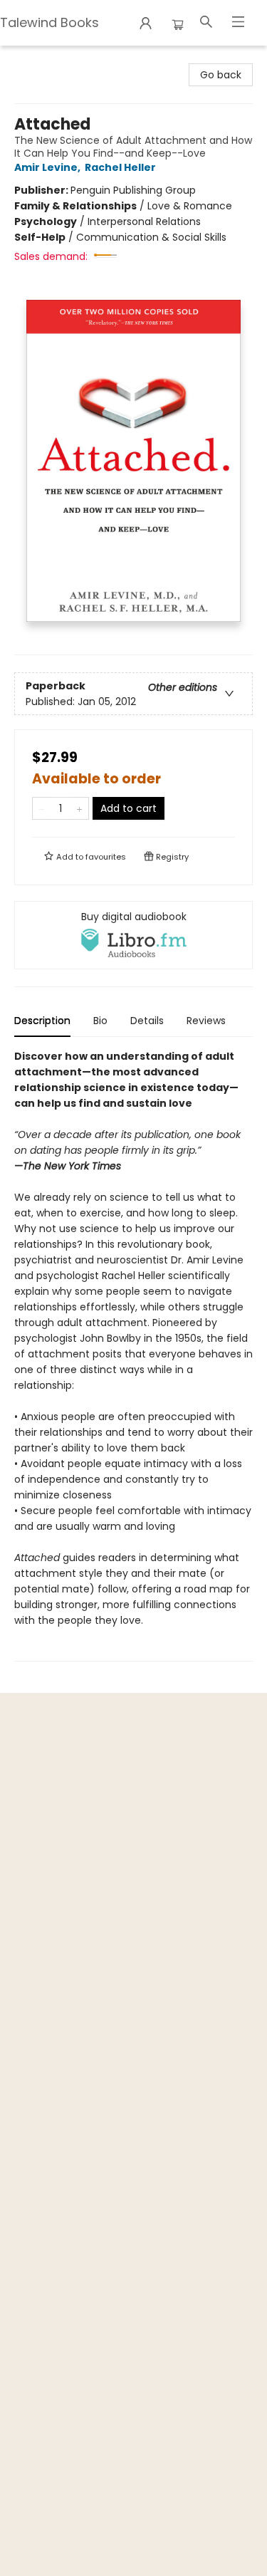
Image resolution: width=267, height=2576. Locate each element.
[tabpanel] (133, 1355)
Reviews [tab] (206, 1021)
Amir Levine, (48, 167)
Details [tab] (147, 1021)
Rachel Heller (120, 167)
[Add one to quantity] (79, 808)
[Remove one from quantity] (42, 808)
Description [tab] (42, 1021)
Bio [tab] (100, 1021)
